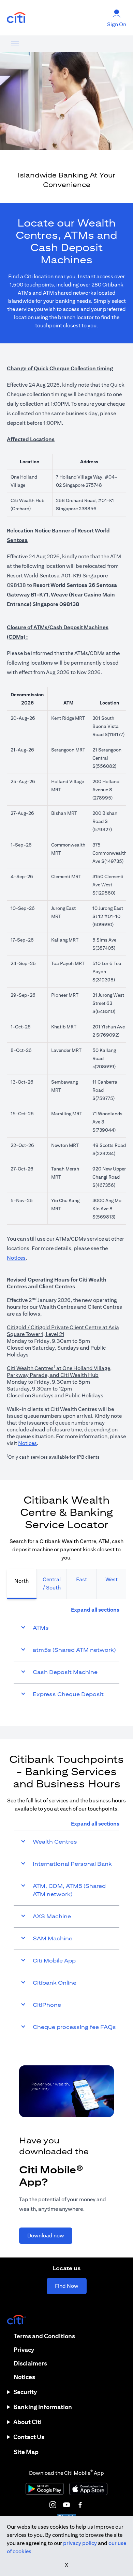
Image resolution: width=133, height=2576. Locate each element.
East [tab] (82, 1579)
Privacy (24, 2350)
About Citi (27, 2422)
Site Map (26, 2452)
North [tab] (21, 1581)
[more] (15, 44)
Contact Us (29, 2437)
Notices (16, 1258)
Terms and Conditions (44, 2336)
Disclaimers (30, 2363)
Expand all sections (95, 1610)
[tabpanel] (66, 1656)
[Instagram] (53, 2505)
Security (25, 2392)
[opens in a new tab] (16, 18)
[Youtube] (66, 2505)
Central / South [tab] (52, 1584)
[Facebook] (80, 2505)
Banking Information (43, 2407)
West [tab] (112, 1579)
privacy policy (80, 2543)
